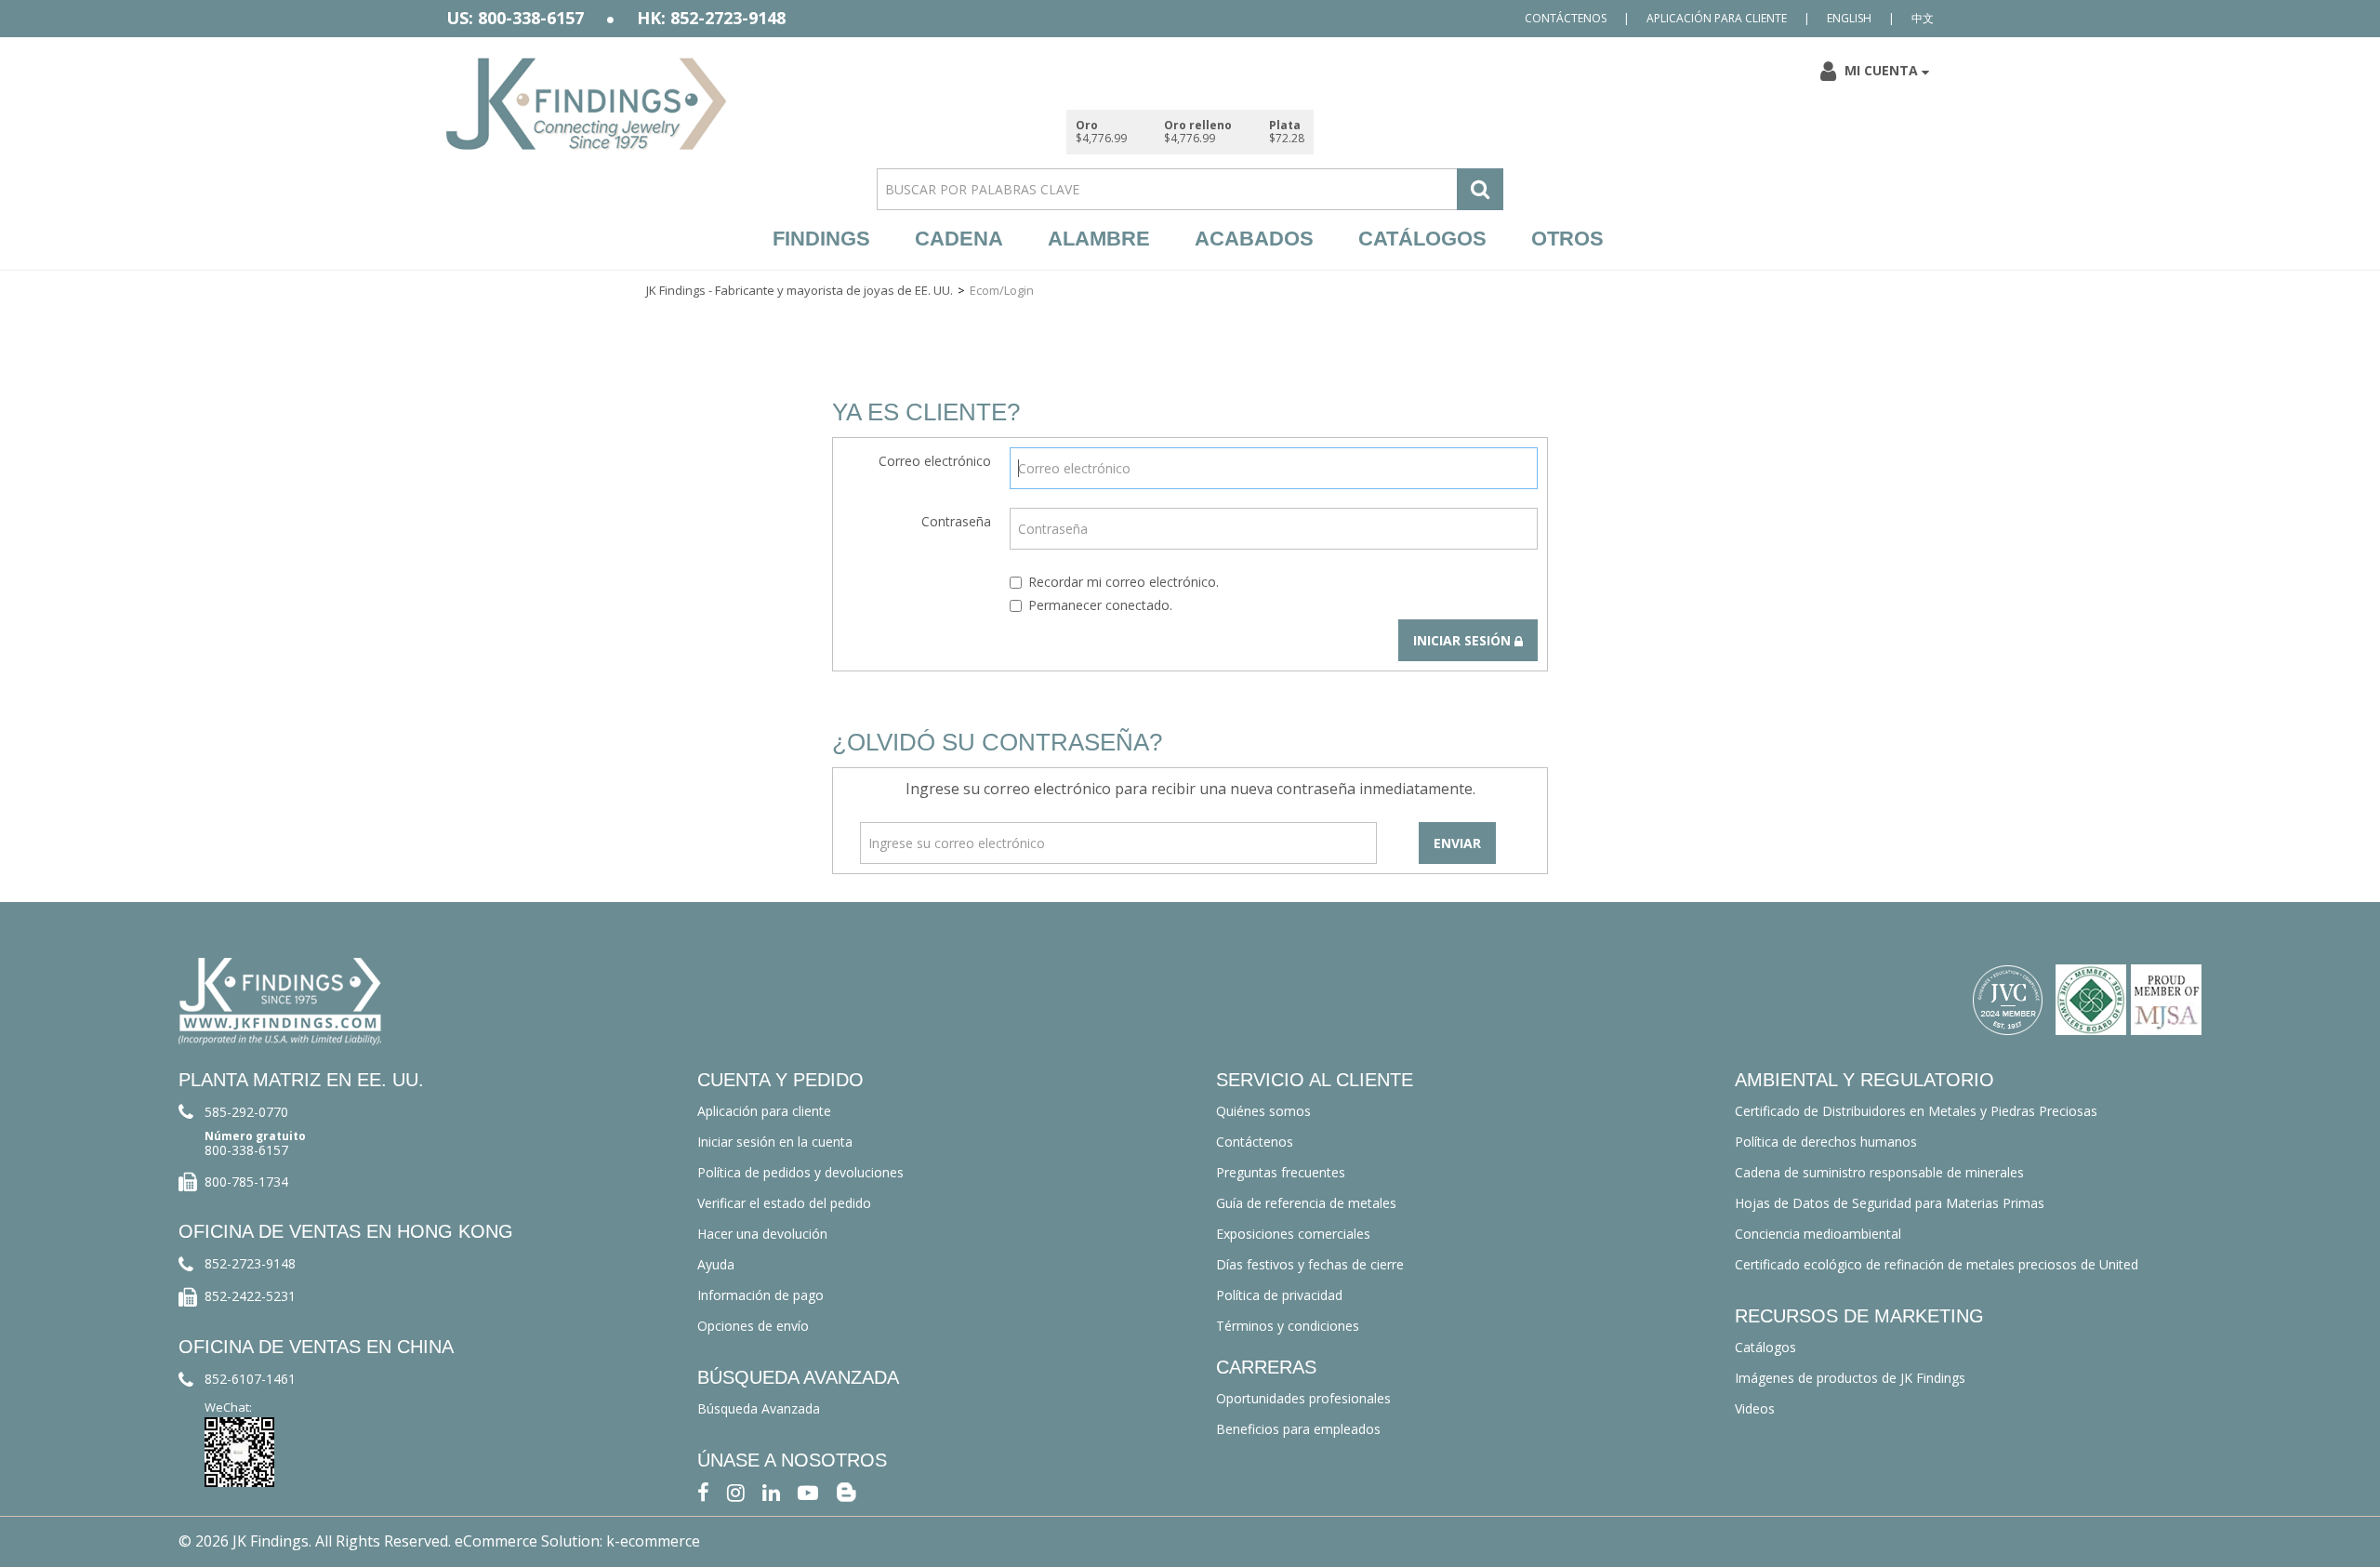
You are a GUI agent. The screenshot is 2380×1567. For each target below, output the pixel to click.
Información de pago (760, 1295)
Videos (1755, 1408)
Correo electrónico (935, 461)
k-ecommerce (653, 1541)
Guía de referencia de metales (1306, 1203)
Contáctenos (1566, 18)
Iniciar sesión (1464, 640)
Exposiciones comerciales (1293, 1234)
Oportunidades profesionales (1303, 1398)
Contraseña (956, 521)
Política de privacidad (1279, 1295)
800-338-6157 (246, 1150)
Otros (1567, 239)
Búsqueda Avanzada (759, 1408)
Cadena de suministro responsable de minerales (1879, 1172)
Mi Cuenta (1881, 70)
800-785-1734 (246, 1182)
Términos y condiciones (1288, 1326)
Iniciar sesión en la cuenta (775, 1142)
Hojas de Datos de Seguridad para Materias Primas (1890, 1203)
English (1849, 18)
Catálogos (1422, 239)
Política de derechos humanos (1826, 1142)
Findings (821, 239)
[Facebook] (703, 1491)
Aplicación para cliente (1717, 18)
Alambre (1099, 239)
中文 (1923, 18)
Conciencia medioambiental (1818, 1234)
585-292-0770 (246, 1112)
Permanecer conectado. (1100, 605)
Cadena (959, 239)
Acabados (1254, 239)
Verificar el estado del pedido (784, 1203)
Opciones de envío (753, 1326)
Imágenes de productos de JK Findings (1850, 1378)
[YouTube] (808, 1491)
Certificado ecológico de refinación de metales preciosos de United (1937, 1264)
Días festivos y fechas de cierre (1310, 1264)
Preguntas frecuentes (1281, 1172)
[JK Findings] (587, 104)
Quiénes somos (1263, 1111)
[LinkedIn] (771, 1491)
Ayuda (716, 1264)
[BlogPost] (846, 1491)
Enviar (1457, 843)
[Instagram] (736, 1491)
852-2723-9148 (250, 1263)
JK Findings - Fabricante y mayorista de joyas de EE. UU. (800, 290)
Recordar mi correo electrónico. (1124, 582)
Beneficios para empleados (1298, 1429)
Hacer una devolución (762, 1234)
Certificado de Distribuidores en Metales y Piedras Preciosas (1916, 1111)
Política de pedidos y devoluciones (800, 1172)
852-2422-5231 (250, 1296)
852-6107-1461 (250, 1379)
